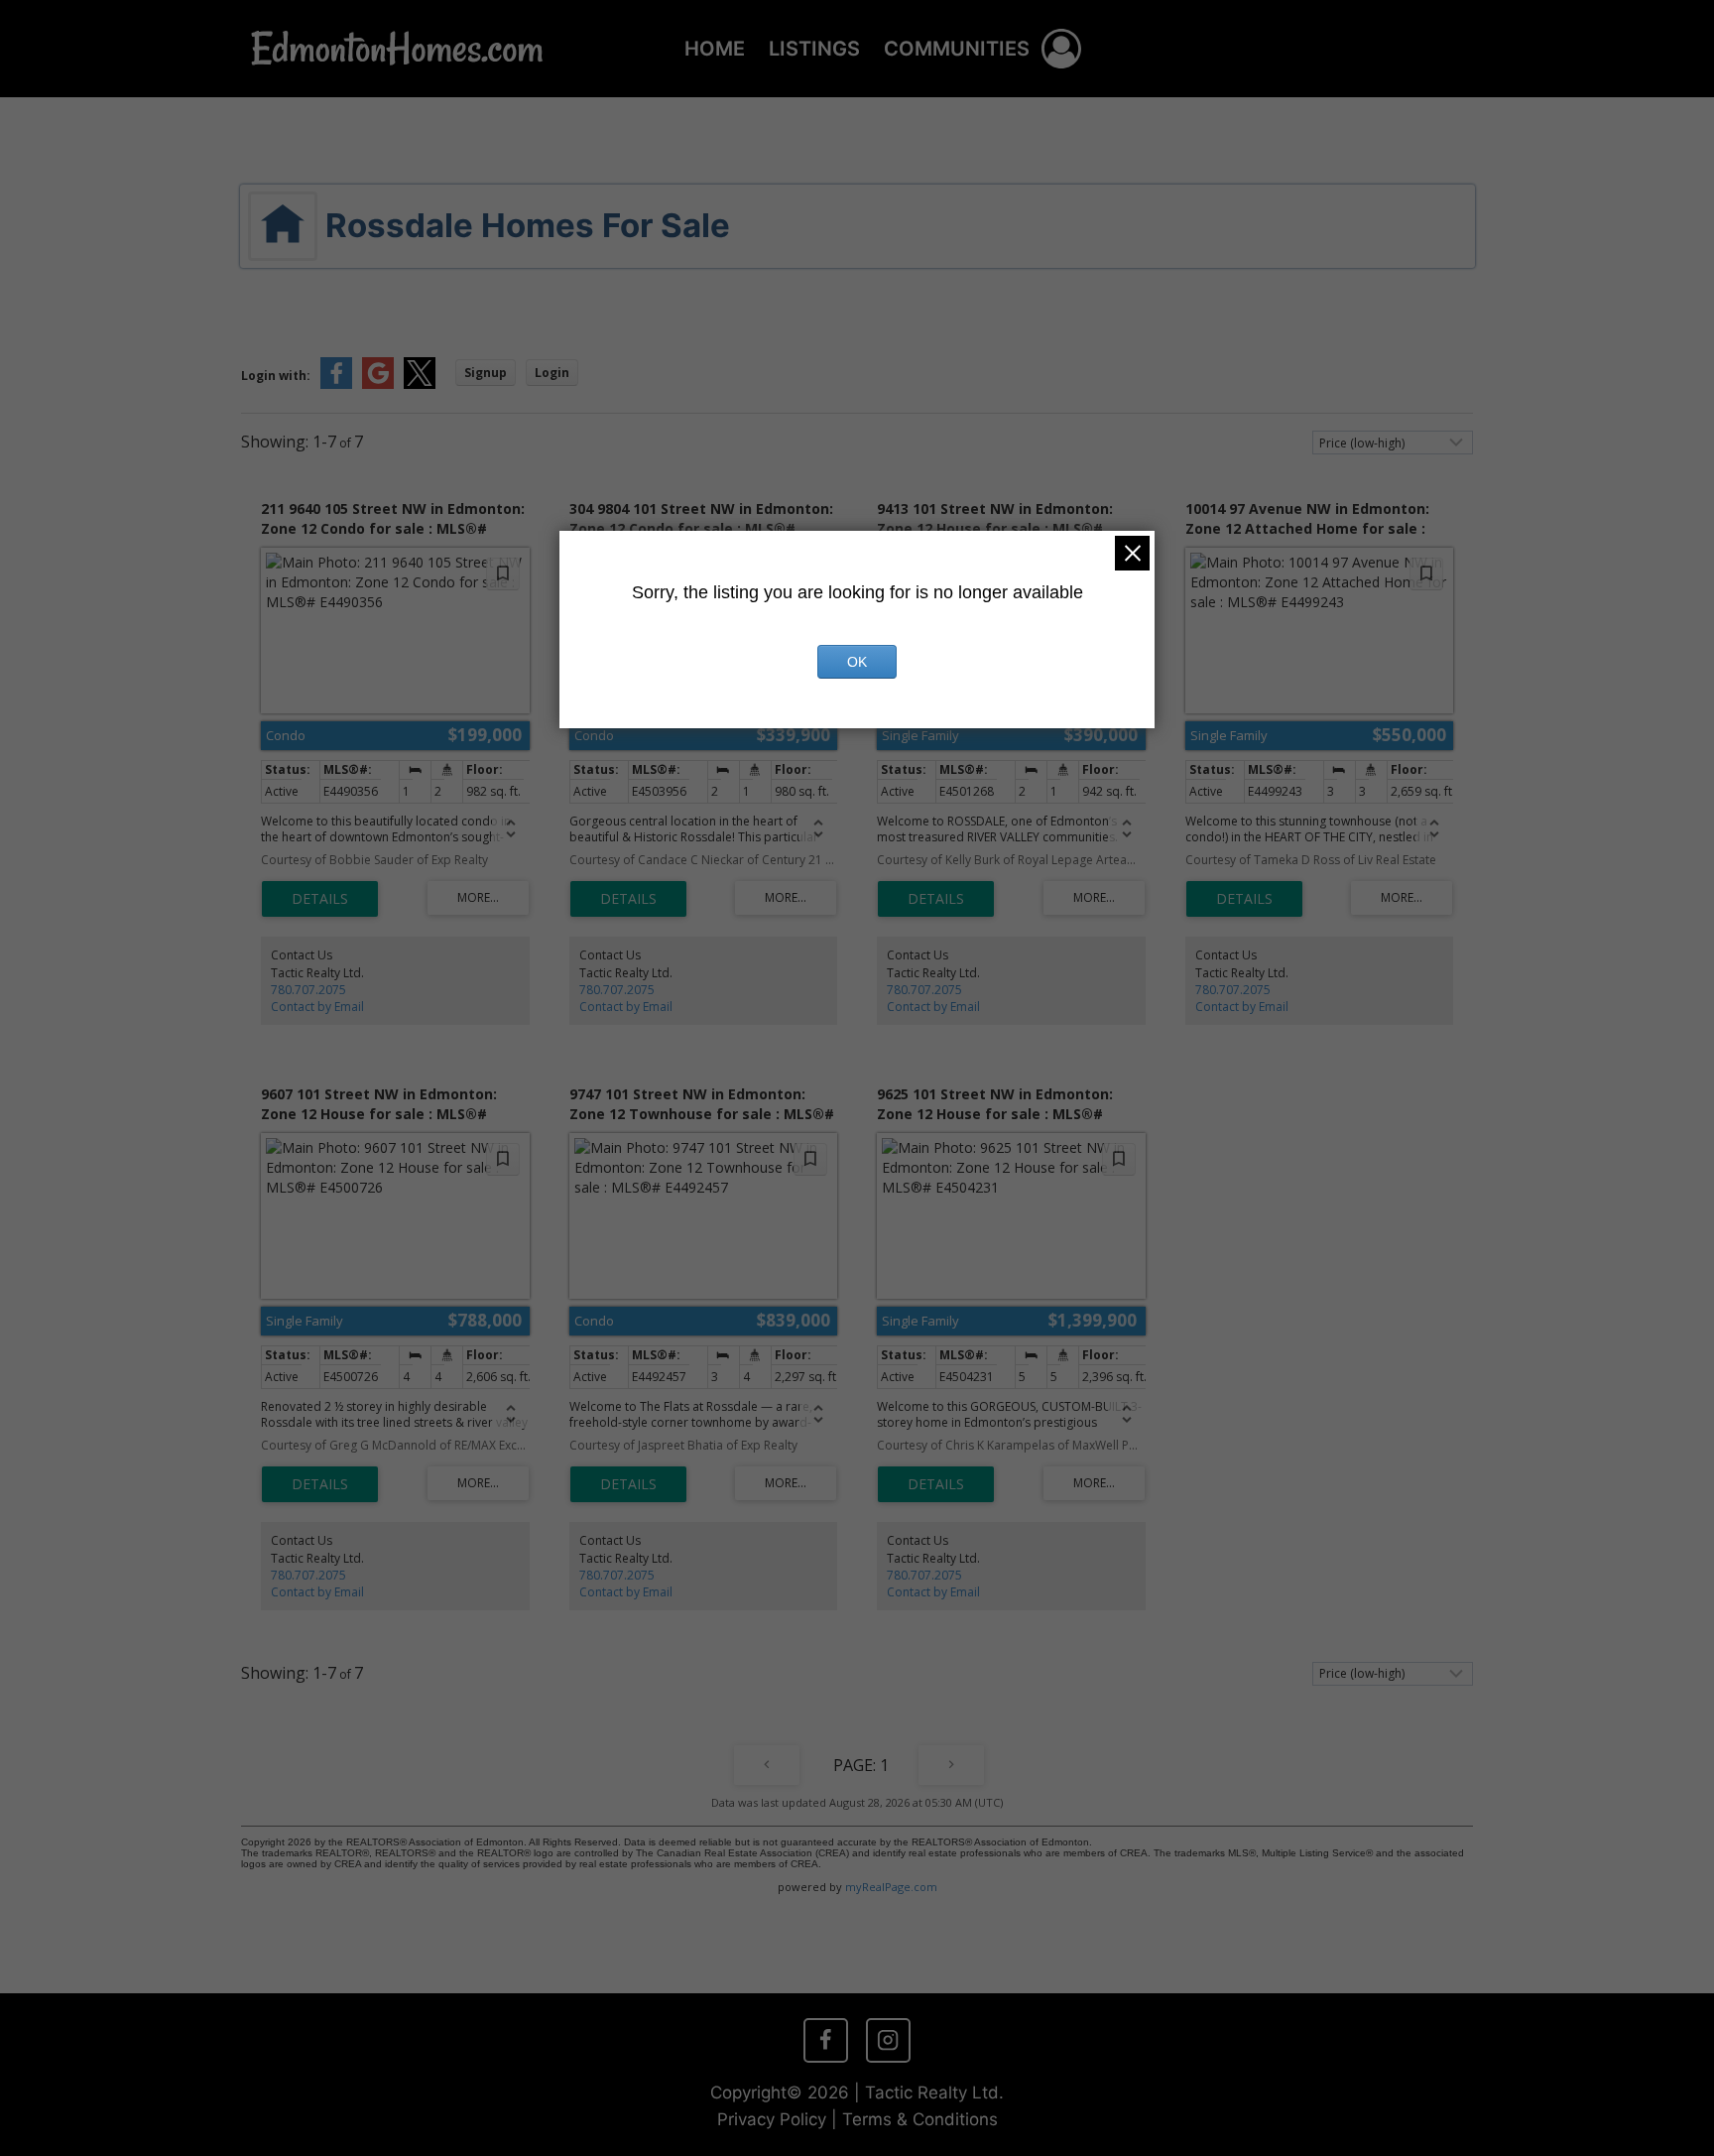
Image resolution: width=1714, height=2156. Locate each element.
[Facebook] (825, 2040)
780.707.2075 (308, 990)
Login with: (276, 376)
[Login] (1061, 49)
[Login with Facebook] (336, 384)
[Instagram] (888, 2040)
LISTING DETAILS (320, 899)
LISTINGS (814, 49)
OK (857, 662)
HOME (715, 49)
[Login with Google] (378, 384)
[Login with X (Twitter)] (420, 384)
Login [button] (552, 373)
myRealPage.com (891, 1887)
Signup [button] (486, 373)
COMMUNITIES (957, 49)
